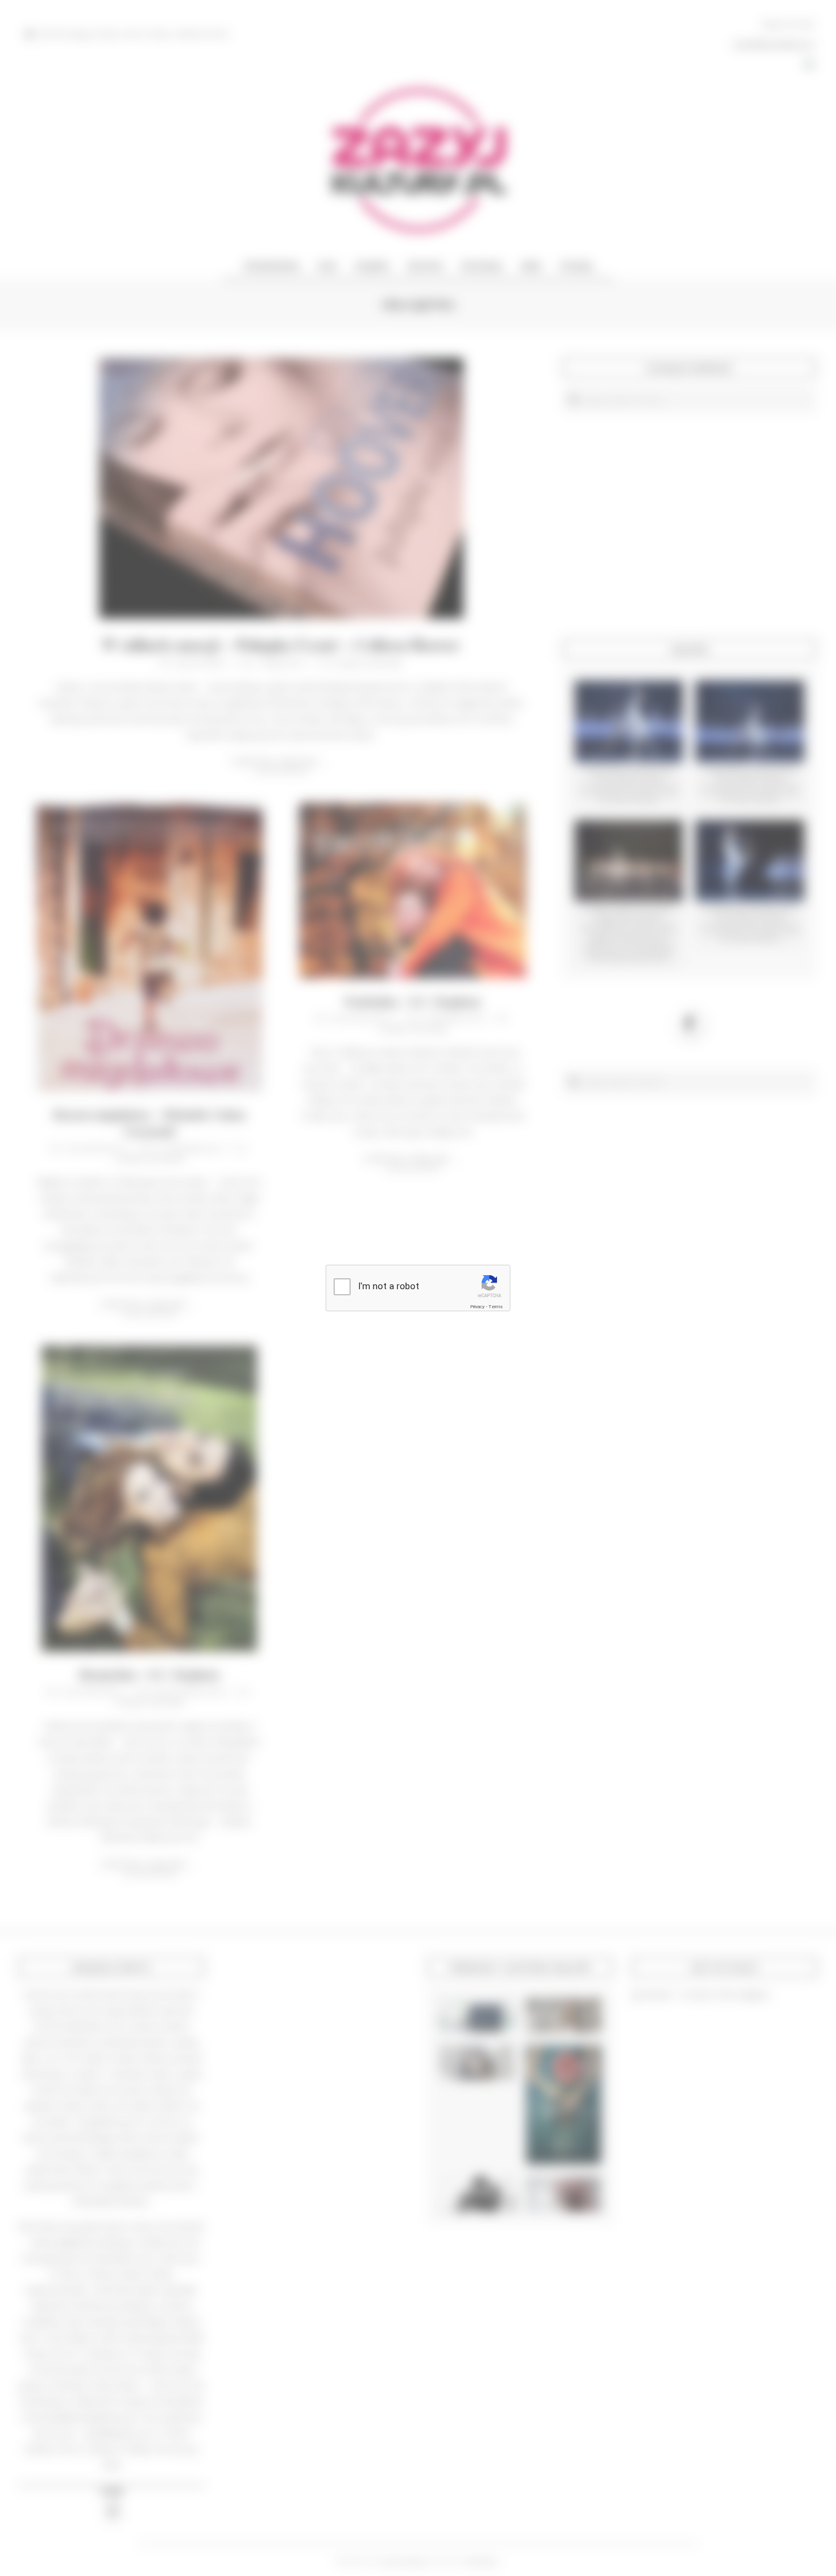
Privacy (477, 1307)
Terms (496, 1307)
